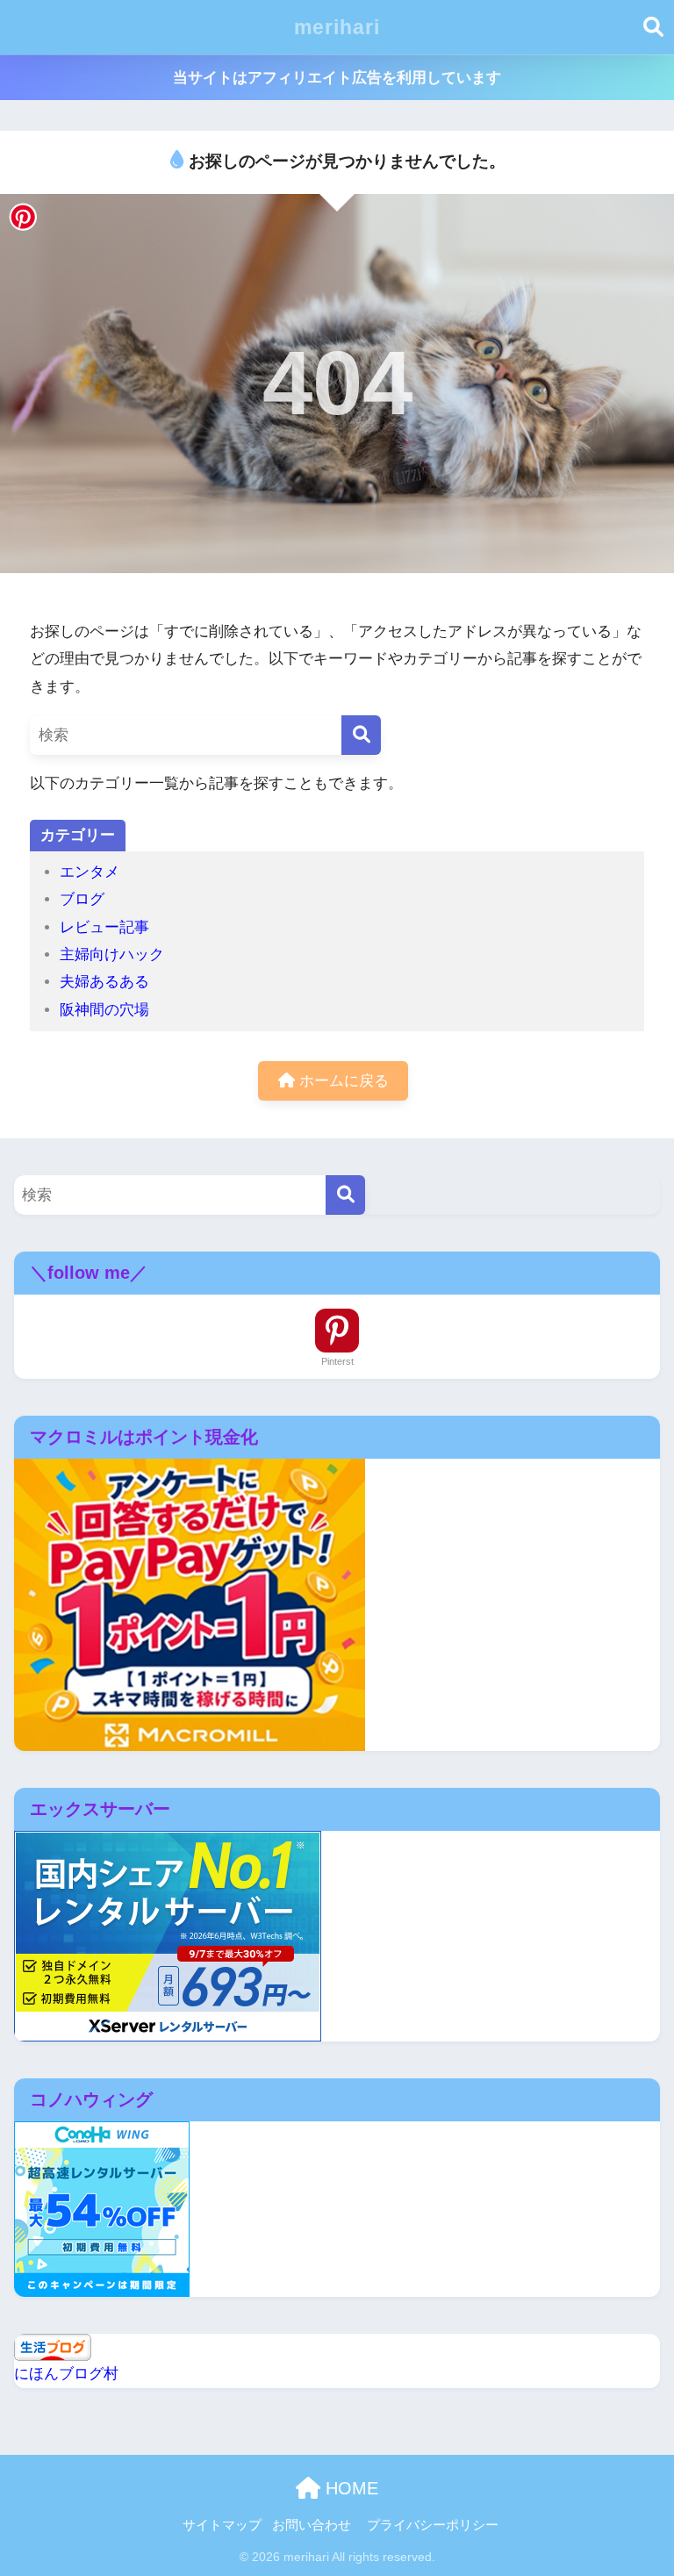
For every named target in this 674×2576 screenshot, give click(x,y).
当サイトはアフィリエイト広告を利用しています (337, 78)
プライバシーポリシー (433, 2525)
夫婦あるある (104, 982)
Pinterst (337, 1361)
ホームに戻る (342, 1081)
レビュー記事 (104, 927)
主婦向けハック (112, 954)
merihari (337, 27)
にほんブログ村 (66, 2374)
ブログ (82, 899)
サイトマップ (222, 2525)
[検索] (361, 735)
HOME (349, 2488)
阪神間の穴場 (104, 1010)
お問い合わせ (312, 2525)
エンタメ (90, 872)
